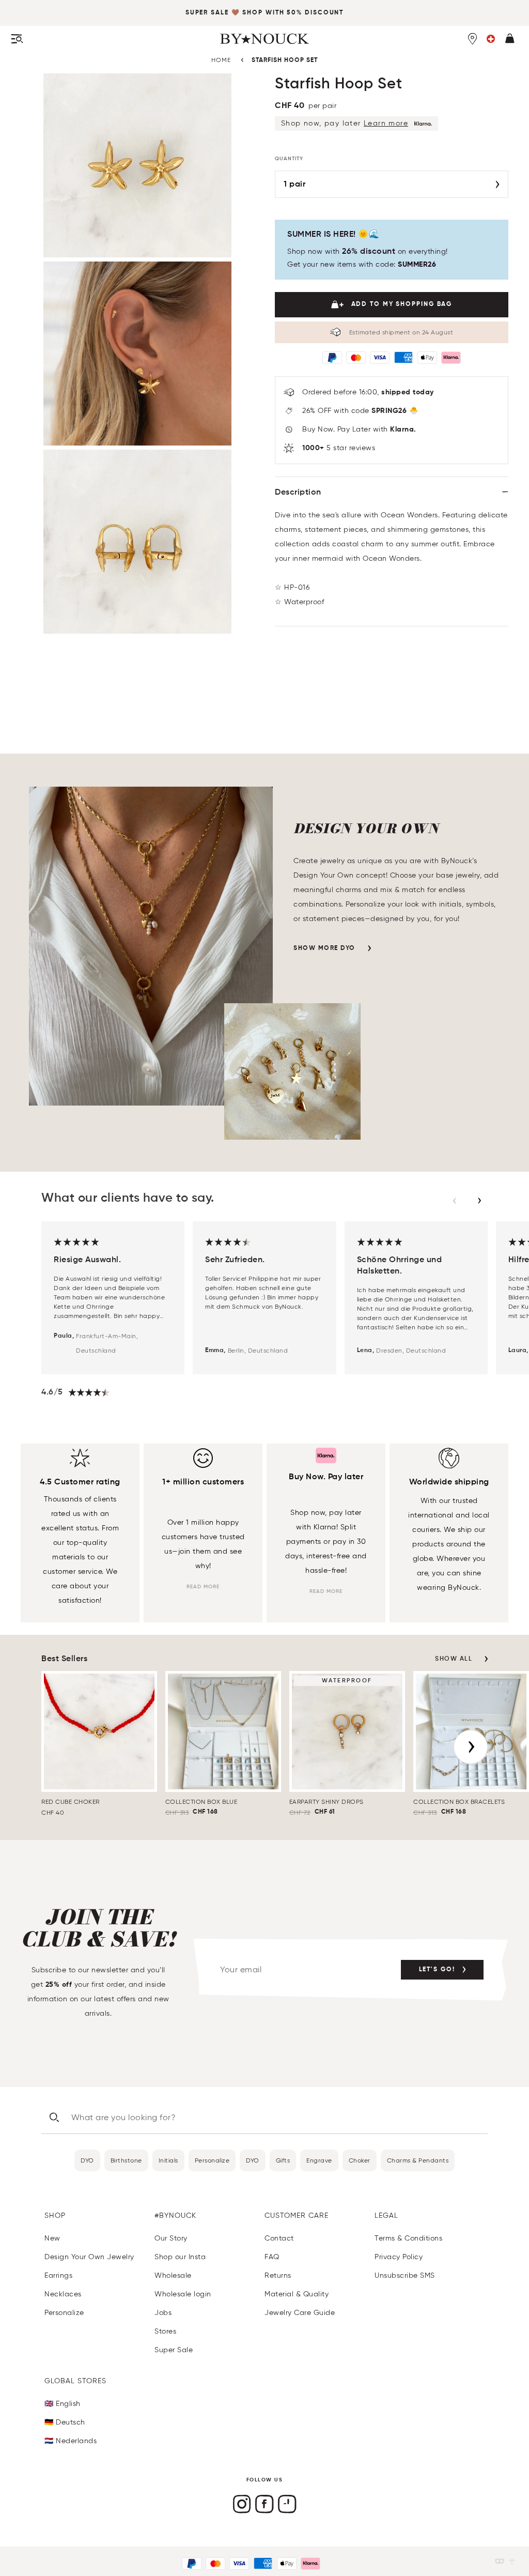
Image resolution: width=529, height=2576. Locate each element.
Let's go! (437, 1970)
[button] (491, 39)
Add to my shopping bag (402, 304)
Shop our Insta (180, 2257)
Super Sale (207, 13)
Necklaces (63, 2294)
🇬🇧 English (63, 2404)
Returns (278, 2275)
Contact (279, 2238)
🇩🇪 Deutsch (65, 2422)
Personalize (212, 2160)
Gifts (283, 2160)
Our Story (171, 2238)
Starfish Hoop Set (285, 60)
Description (298, 493)
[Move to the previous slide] (455, 1201)
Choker (360, 2160)
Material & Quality (297, 2294)
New (52, 2238)
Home (221, 60)
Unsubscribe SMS (405, 2275)
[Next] (471, 1747)
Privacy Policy (399, 2257)
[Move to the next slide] (479, 1201)
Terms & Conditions (408, 2238)
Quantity (289, 159)
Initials (168, 2160)
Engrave (319, 2160)
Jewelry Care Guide (300, 2313)
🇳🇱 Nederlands (71, 2441)
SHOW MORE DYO (324, 948)
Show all (454, 1659)
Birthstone (126, 2160)
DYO (87, 2160)
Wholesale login (183, 2294)
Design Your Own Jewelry (89, 2257)
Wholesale (173, 2275)
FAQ (272, 2257)
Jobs (163, 2313)
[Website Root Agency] (512, 2561)
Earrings (58, 2275)
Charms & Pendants (418, 2160)
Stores (165, 2331)
